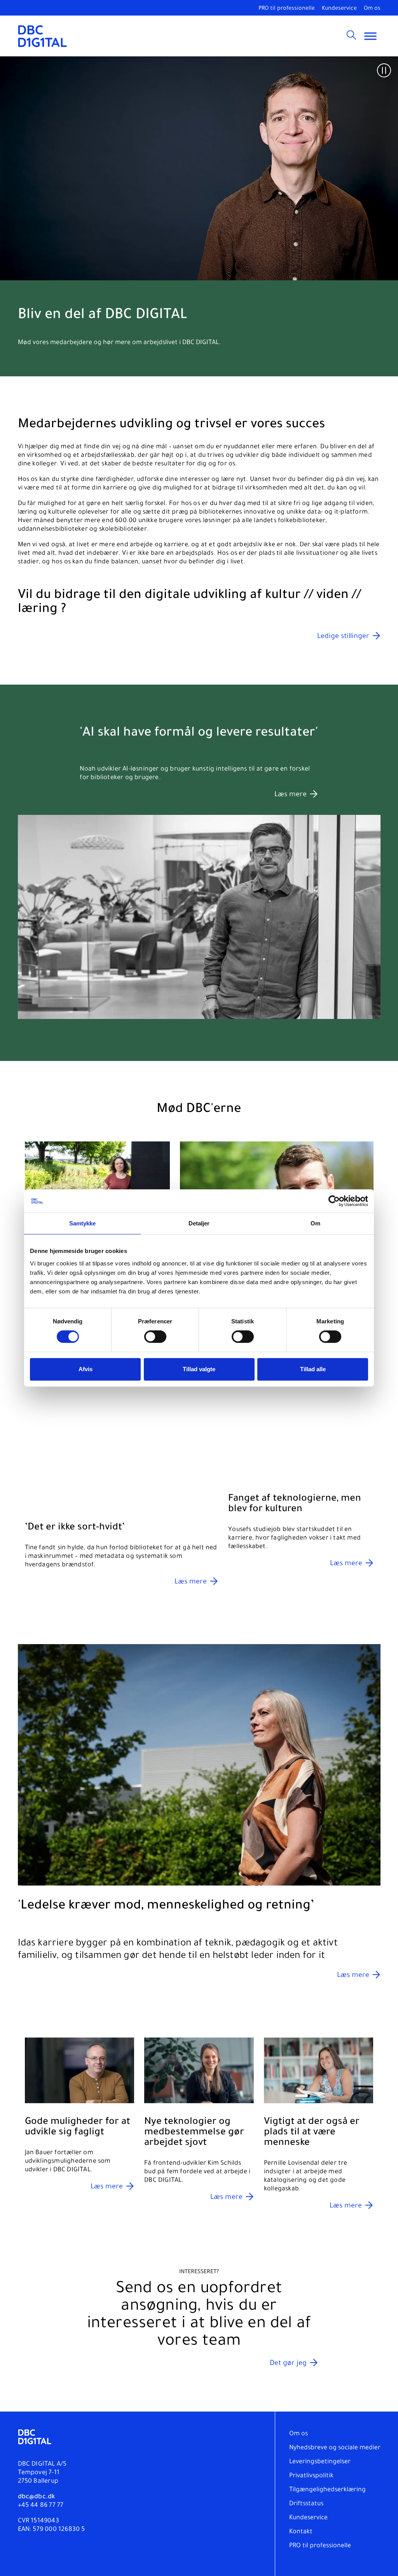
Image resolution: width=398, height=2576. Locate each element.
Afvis (86, 1369)
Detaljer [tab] (199, 1223)
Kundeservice (339, 9)
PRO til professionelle (287, 9)
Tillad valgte (199, 1369)
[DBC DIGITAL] (43, 36)
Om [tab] (315, 1223)
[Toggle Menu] (370, 36)
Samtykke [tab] (83, 1223)
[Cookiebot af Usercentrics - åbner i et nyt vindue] (334, 1201)
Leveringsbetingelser (320, 2462)
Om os (372, 9)
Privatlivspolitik (311, 2476)
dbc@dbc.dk (37, 2497)
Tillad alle (313, 1369)
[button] (384, 70)
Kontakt (301, 2532)
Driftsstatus (306, 2504)
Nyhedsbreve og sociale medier (335, 2448)
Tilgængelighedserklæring (327, 2490)
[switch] (155, 1337)
